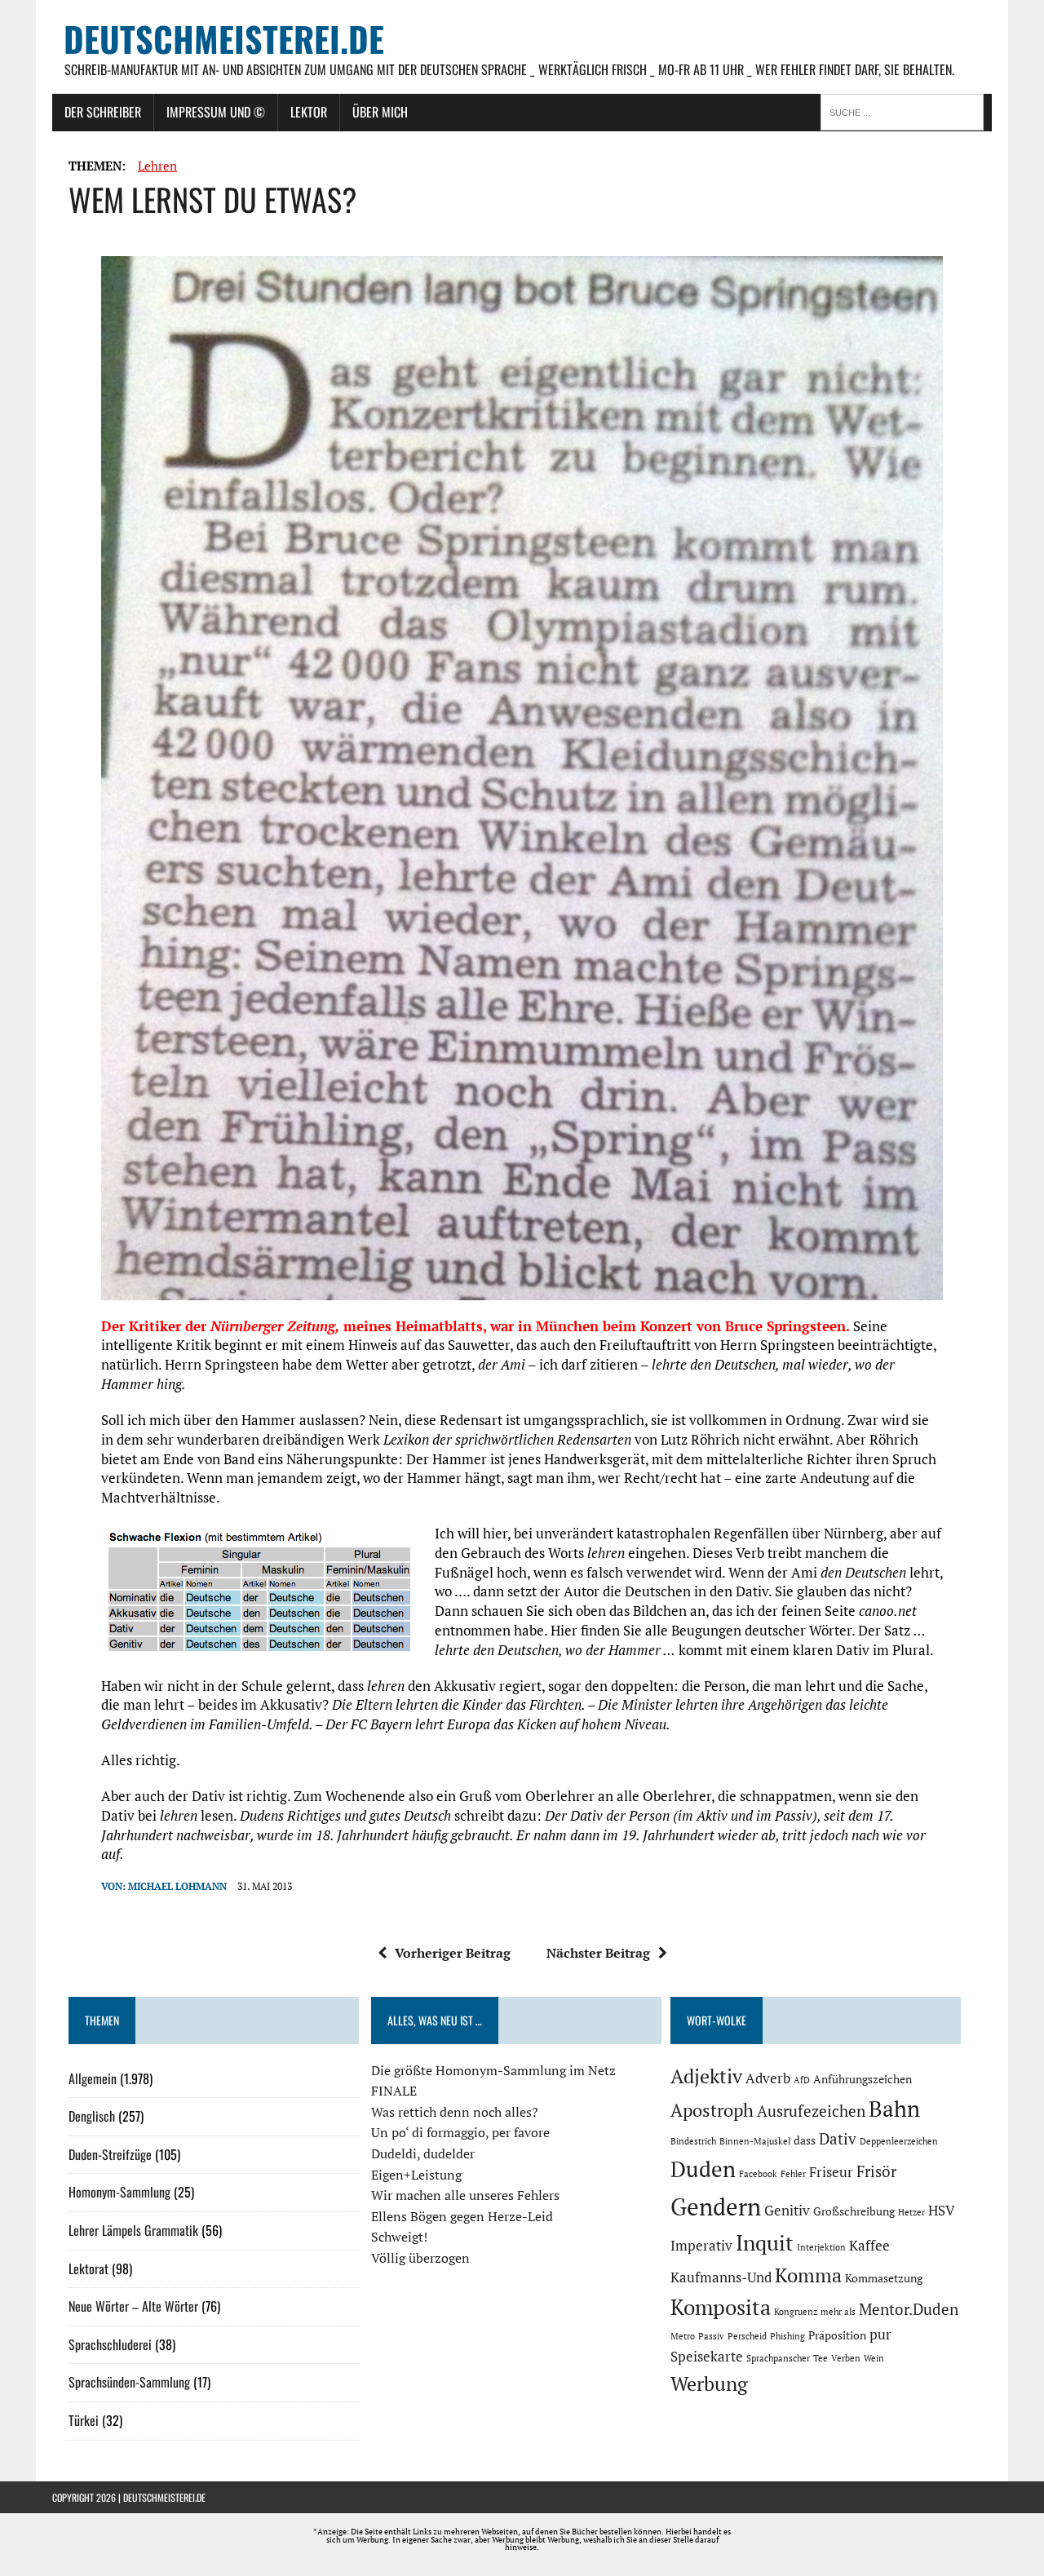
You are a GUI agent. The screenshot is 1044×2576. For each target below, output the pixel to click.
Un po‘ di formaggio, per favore (460, 2132)
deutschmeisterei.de (164, 2497)
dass (805, 2140)
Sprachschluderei (110, 2344)
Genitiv (787, 2211)
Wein (874, 2358)
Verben (846, 2358)
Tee (821, 2358)
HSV (942, 2211)
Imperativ (701, 2246)
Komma (808, 2275)
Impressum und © (216, 112)
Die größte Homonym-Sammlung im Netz (493, 2070)
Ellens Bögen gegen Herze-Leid (462, 2216)
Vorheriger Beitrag (453, 1953)
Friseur (831, 2172)
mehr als (838, 2312)
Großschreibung (854, 2211)
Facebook (758, 2174)
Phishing (787, 2336)
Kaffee (869, 2246)
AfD (802, 2080)
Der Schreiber (103, 112)
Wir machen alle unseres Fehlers (465, 2195)
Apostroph (712, 2110)
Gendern (716, 2206)
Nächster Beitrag (598, 1953)
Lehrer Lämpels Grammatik (133, 2230)
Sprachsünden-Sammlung (129, 2382)
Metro (683, 2336)
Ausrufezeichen (811, 2111)
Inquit (765, 2242)
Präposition (837, 2335)
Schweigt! (399, 2237)
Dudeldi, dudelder (423, 2153)
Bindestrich (693, 2141)
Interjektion (821, 2247)
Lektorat (88, 2268)
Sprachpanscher (778, 2358)
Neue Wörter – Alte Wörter (133, 2306)
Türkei (84, 2420)
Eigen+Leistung (416, 2175)
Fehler (793, 2174)
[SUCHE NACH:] (906, 111)
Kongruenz (796, 2312)
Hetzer (911, 2212)
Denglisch (92, 2116)
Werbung (709, 2383)
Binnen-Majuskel (755, 2141)
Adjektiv (706, 2076)
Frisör (876, 2171)
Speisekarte (707, 2357)
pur (880, 2335)
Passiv (711, 2336)
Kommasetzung (884, 2278)
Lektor (309, 112)
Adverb (768, 2078)
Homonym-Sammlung (119, 2192)
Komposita (721, 2307)
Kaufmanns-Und (721, 2277)
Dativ (838, 2139)
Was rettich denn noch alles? (455, 2112)
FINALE (394, 2091)
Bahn (894, 2109)
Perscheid (747, 2336)
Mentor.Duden (909, 2309)
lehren (157, 166)
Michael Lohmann (177, 1886)
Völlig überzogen (420, 2258)
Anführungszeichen (863, 2079)
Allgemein (93, 2078)
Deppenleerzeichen (899, 2141)
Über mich (380, 112)
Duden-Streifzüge (110, 2154)
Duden (703, 2169)
